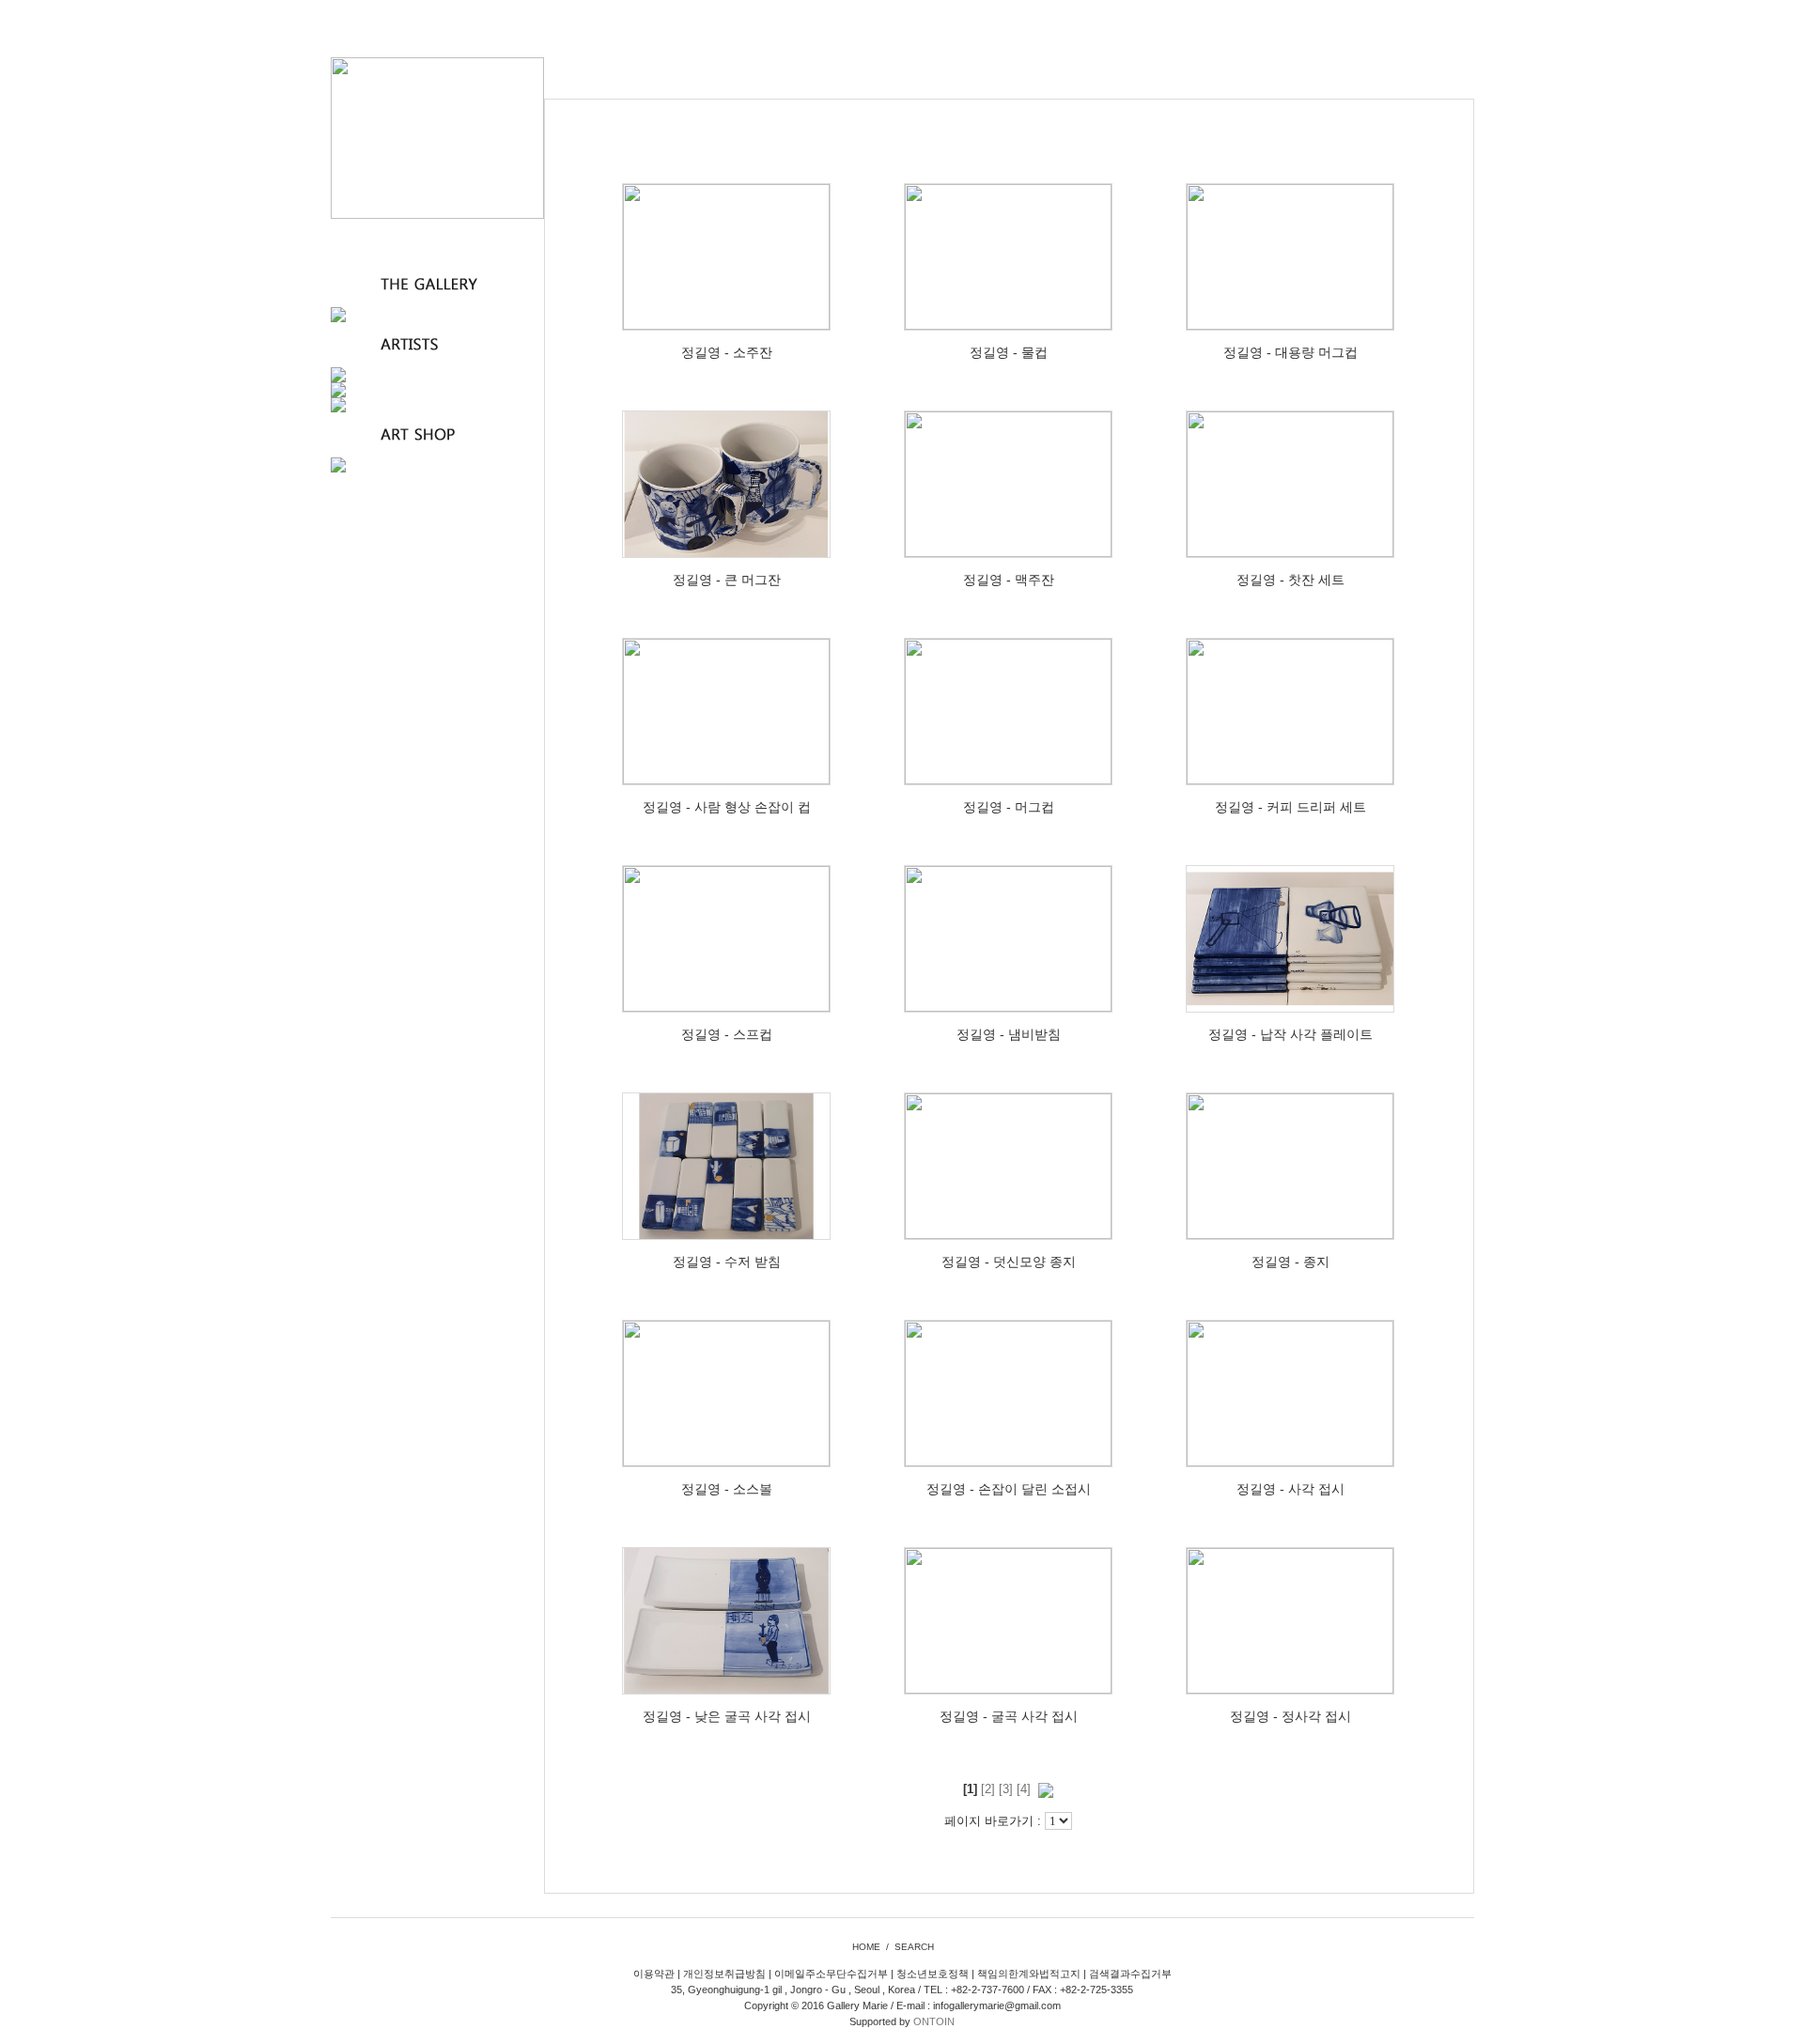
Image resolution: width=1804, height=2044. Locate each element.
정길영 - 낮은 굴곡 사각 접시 (727, 1716)
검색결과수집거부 (1130, 1974)
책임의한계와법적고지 (1029, 1974)
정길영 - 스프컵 (727, 1034)
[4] (1024, 1789)
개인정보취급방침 (724, 1974)
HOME (866, 1947)
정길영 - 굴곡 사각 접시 (1009, 1716)
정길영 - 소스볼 (727, 1489)
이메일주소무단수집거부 (831, 1974)
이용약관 (654, 1974)
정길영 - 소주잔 (727, 352)
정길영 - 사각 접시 (1291, 1489)
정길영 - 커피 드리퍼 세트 (1291, 807)
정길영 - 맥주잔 (1009, 580)
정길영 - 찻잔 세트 (1291, 580)
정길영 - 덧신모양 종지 (1009, 1262)
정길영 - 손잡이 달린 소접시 (1009, 1489)
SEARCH (914, 1947)
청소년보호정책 (933, 1974)
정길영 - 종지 (1291, 1262)
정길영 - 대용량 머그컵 (1291, 352)
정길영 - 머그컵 (1009, 807)
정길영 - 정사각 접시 (1291, 1716)
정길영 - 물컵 (1009, 352)
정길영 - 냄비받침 (1009, 1034)
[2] (988, 1789)
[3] (1006, 1789)
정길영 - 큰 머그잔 (727, 580)
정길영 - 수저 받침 (727, 1262)
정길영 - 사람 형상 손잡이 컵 (727, 807)
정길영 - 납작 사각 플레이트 (1291, 1034)
